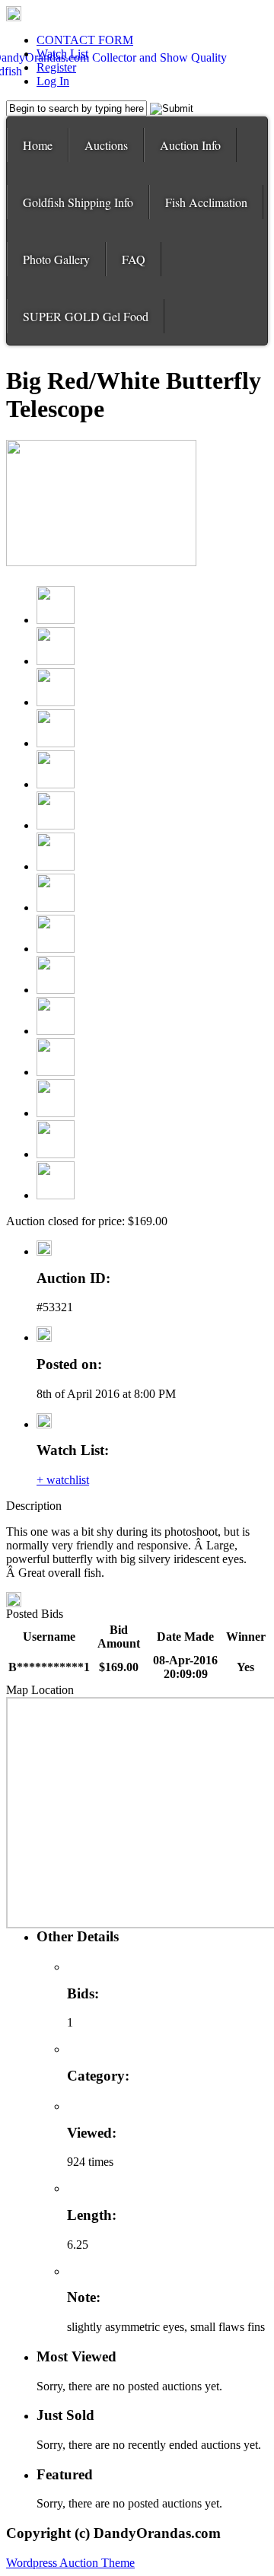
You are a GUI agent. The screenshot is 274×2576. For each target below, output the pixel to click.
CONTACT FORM (85, 40)
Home (38, 145)
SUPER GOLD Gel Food (86, 316)
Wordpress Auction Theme (70, 2563)
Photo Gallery (56, 259)
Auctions (106, 145)
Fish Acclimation (206, 202)
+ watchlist (63, 1480)
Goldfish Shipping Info (78, 202)
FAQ (134, 259)
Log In (53, 81)
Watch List (62, 54)
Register (56, 67)
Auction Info (190, 145)
